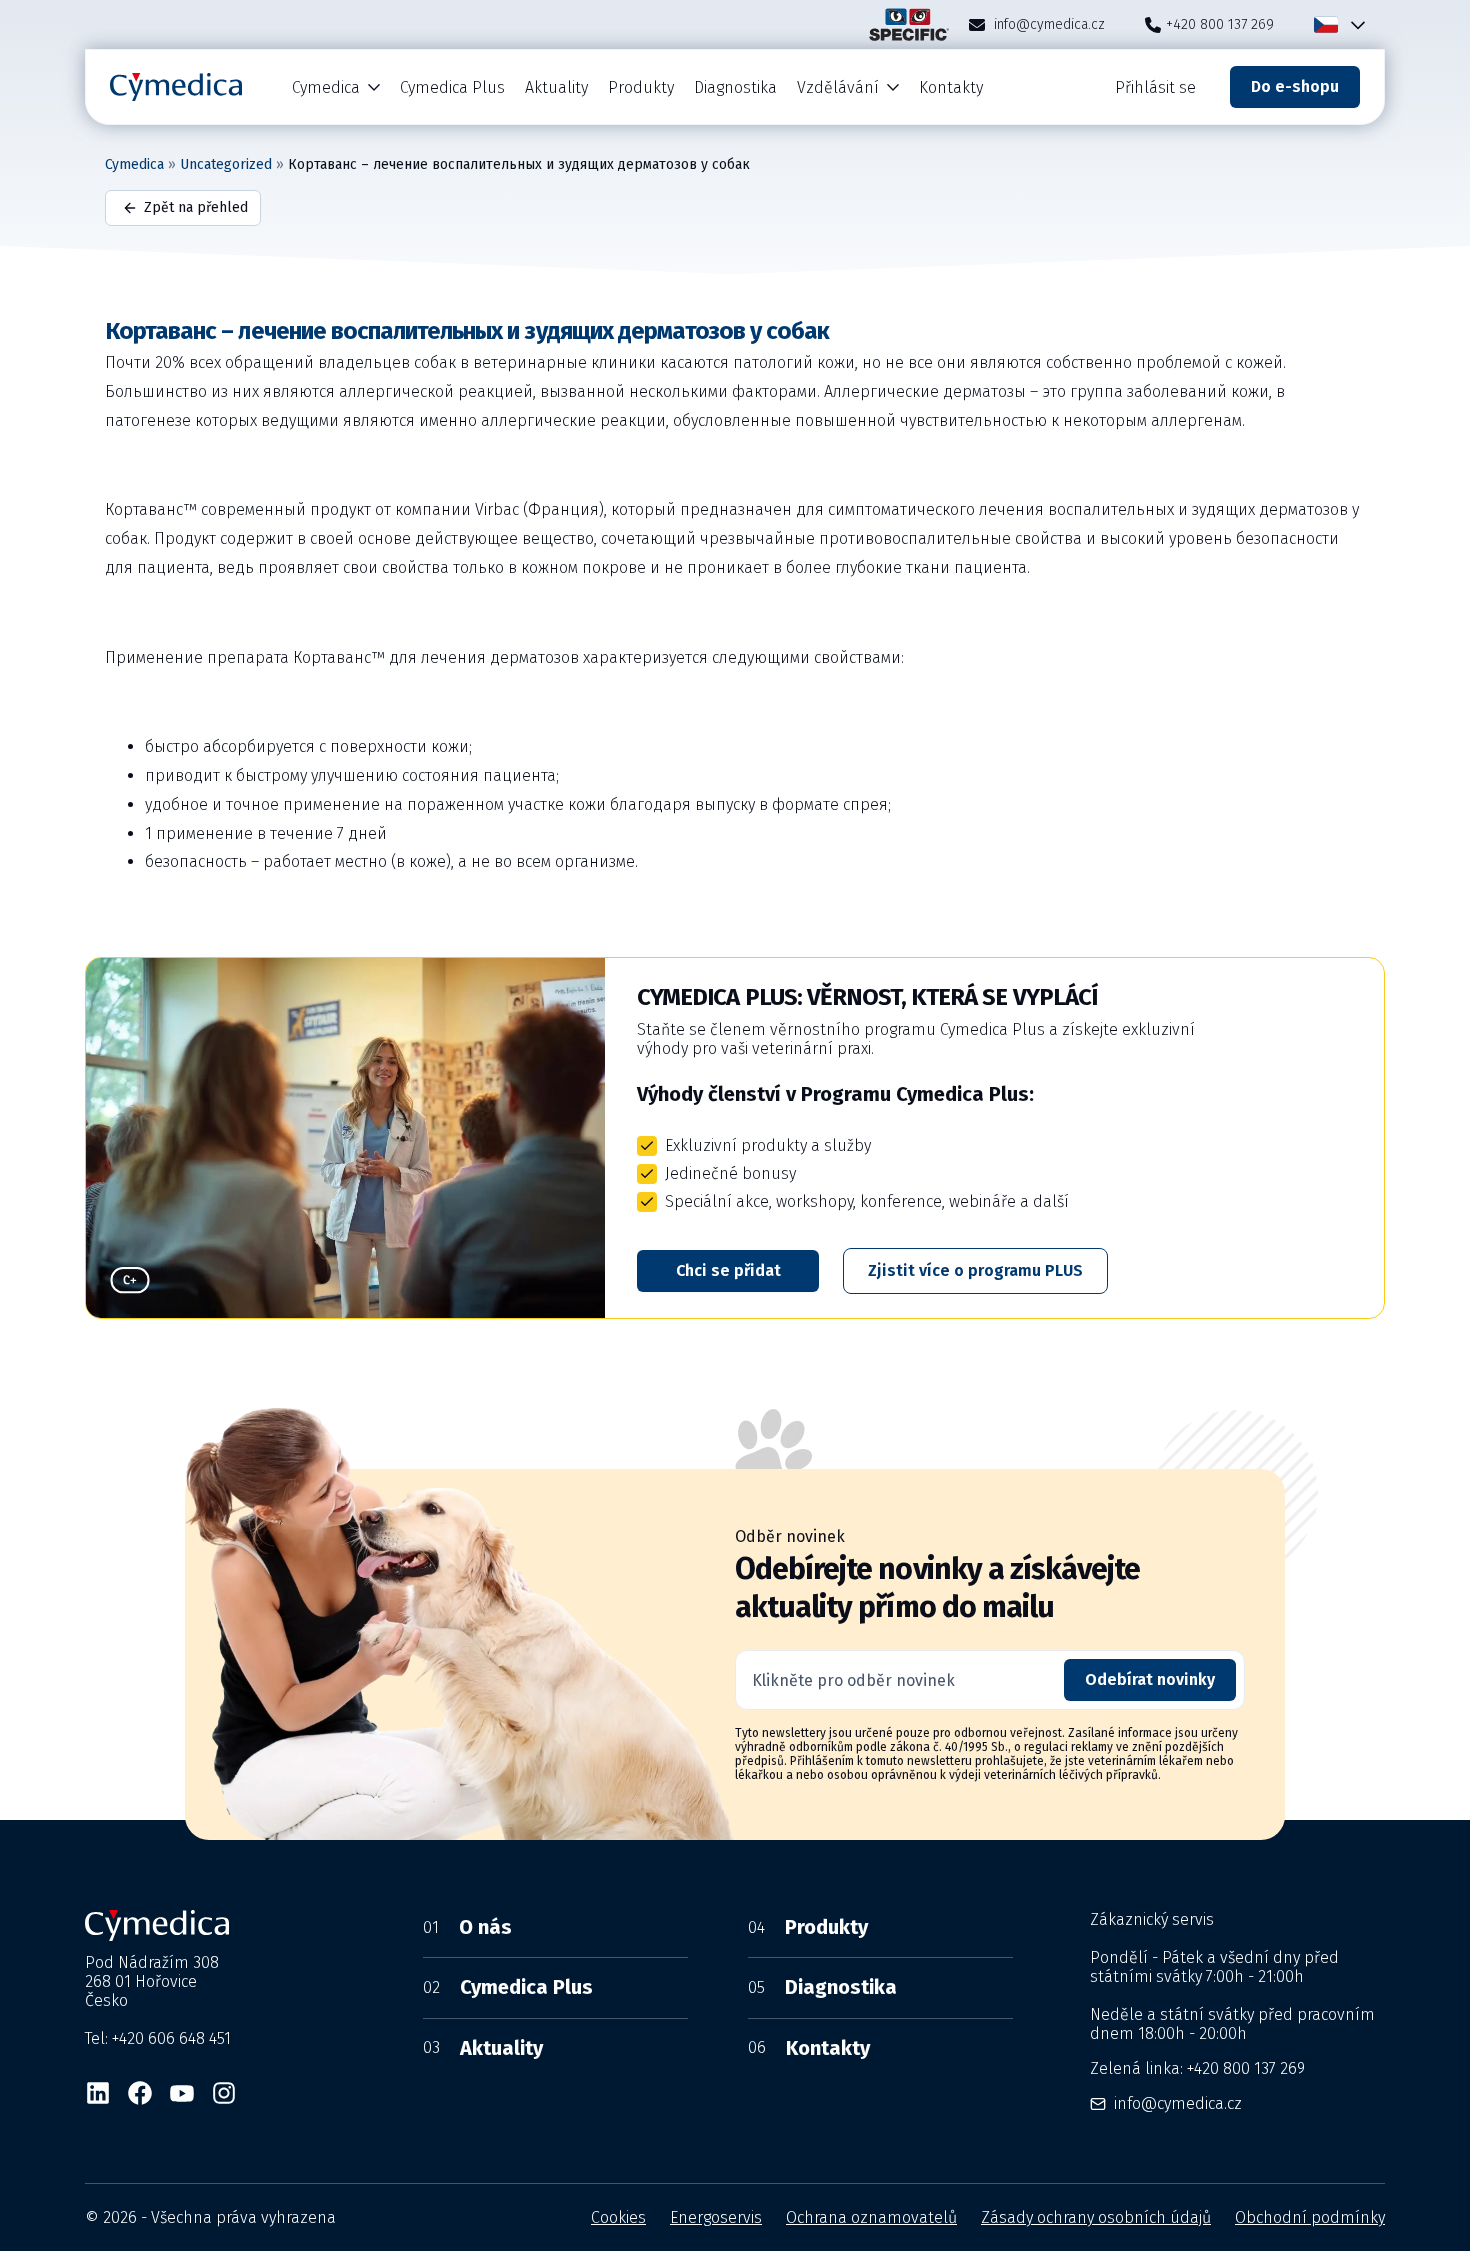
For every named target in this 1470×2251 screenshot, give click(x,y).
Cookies (618, 2217)
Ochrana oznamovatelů (871, 2217)
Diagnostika (735, 87)
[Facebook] (140, 2093)
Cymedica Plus (452, 87)
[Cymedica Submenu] (375, 87)
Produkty (641, 87)
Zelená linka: (1197, 2068)
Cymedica (326, 87)
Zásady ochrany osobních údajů (1096, 2217)
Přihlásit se (1155, 87)
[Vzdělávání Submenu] (894, 87)
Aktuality (556, 87)
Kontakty (951, 87)
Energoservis (716, 2217)
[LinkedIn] (98, 2093)
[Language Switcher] (1354, 24)
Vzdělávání (838, 87)
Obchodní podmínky (1310, 2217)
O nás (467, 1927)
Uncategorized (226, 164)
